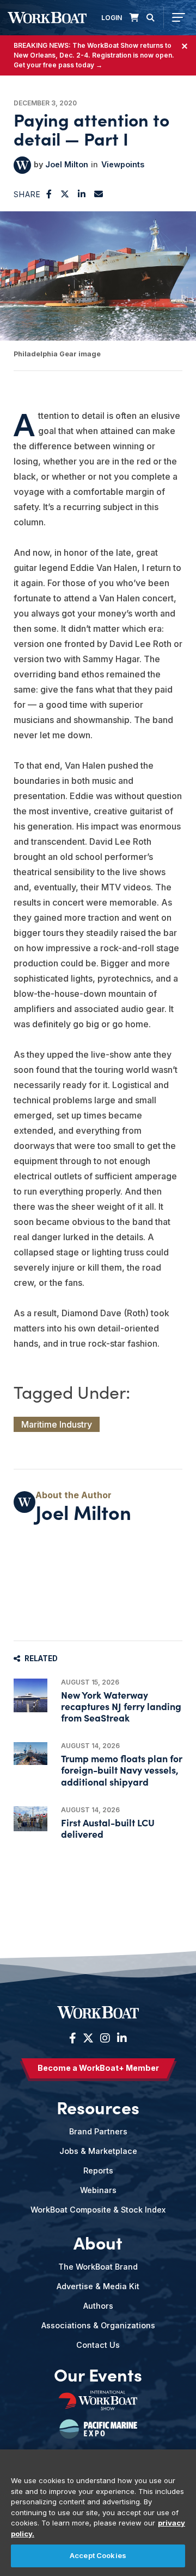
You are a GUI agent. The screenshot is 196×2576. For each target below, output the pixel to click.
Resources (98, 2107)
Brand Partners (98, 2131)
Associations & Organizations (98, 2325)
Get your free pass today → (58, 65)
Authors (98, 2306)
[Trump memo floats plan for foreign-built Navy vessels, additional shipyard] (30, 1753)
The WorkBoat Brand (98, 2267)
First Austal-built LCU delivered (108, 1828)
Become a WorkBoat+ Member (98, 2068)
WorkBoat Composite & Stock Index (98, 2210)
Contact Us (98, 2345)
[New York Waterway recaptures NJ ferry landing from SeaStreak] (30, 1695)
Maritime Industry (57, 1424)
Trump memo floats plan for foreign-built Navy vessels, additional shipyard (122, 1770)
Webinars (98, 2190)
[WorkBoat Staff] (22, 165)
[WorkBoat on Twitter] (88, 2038)
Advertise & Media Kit (98, 2286)
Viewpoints (123, 164)
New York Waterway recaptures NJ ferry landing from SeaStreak (121, 1706)
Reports (98, 2170)
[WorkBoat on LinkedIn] (121, 2038)
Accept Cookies (98, 2555)
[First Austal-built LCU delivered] (30, 1819)
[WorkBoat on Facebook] (73, 2038)
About (98, 2242)
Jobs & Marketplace (98, 2151)
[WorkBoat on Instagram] (105, 2038)
